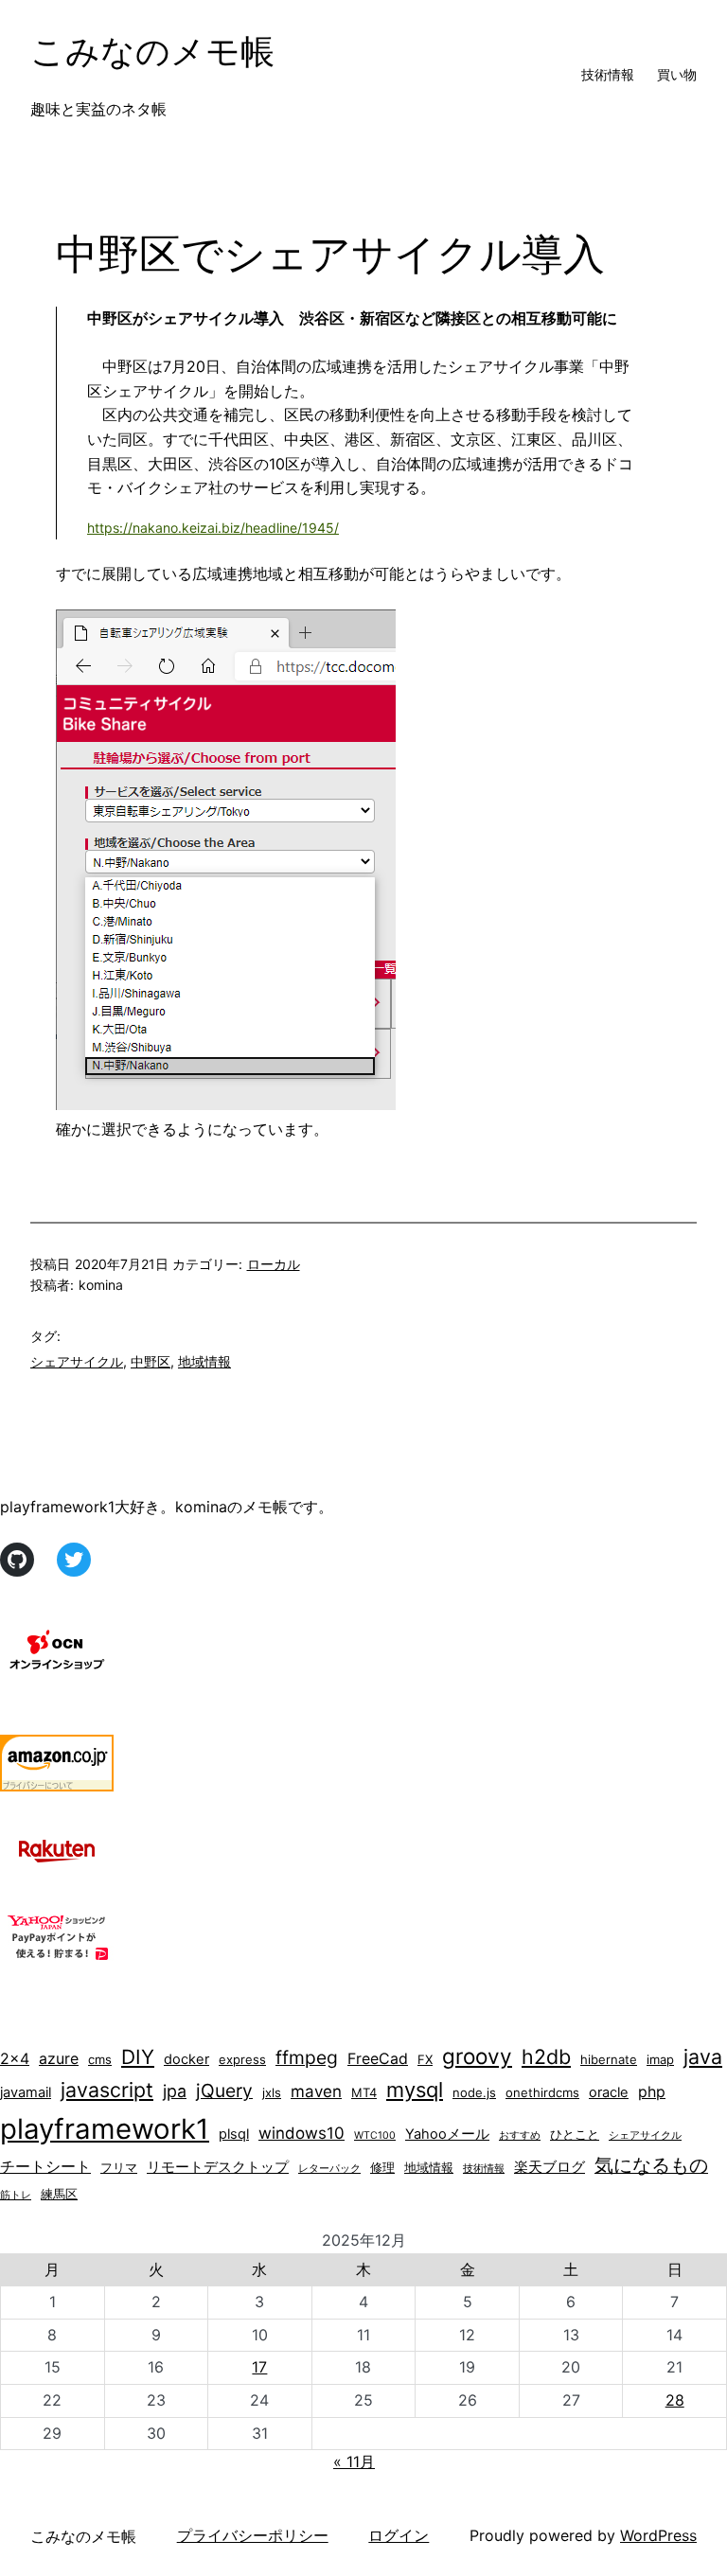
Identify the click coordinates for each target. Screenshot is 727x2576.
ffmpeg (307, 2057)
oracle (609, 2092)
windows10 (301, 2133)
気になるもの (651, 2165)
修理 (382, 2167)
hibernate (609, 2059)
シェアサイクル (77, 1361)
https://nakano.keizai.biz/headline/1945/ (213, 528)
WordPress (658, 2535)
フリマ (119, 2167)
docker (186, 2059)
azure (59, 2059)
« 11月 (354, 2461)
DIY (138, 2057)
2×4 (15, 2059)
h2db (546, 2056)
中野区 (151, 1361)
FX (425, 2059)
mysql (415, 2090)
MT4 (364, 2092)
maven (316, 2091)
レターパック (329, 2169)
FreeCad (378, 2059)
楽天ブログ (550, 2167)
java (703, 2056)
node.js (474, 2092)
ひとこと (575, 2134)
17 (259, 2367)
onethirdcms (542, 2092)
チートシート (45, 2167)
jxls (272, 2092)
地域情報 (204, 1361)
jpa (175, 2091)
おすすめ (520, 2135)
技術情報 (484, 2169)
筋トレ (16, 2195)
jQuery (224, 2091)
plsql (234, 2134)
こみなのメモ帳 (152, 51)
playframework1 (105, 2129)
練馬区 (59, 2194)
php (652, 2092)
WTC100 (375, 2135)
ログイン (399, 2535)
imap (660, 2059)
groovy (477, 2056)
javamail (26, 2092)
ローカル (274, 1264)
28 (675, 2400)
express (242, 2059)
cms (100, 2059)
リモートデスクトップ (218, 2167)
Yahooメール (447, 2134)
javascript (107, 2090)
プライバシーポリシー (253, 2535)
